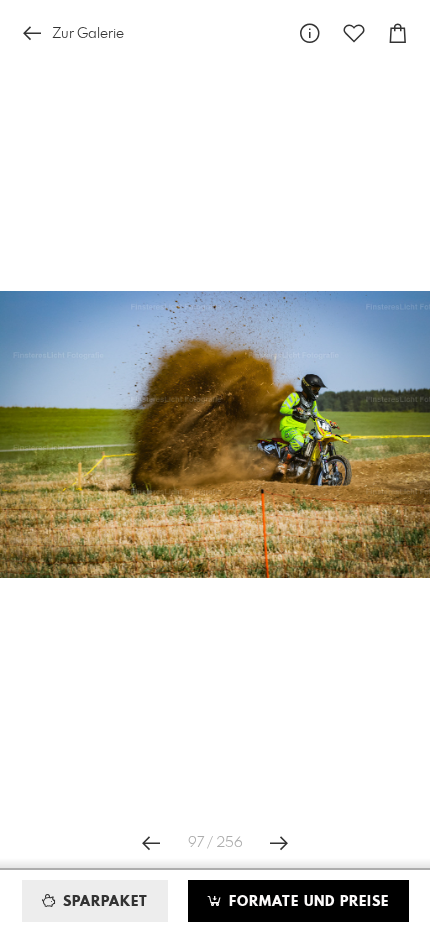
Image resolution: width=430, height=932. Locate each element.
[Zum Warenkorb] (398, 33)
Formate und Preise (306, 902)
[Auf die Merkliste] (354, 33)
